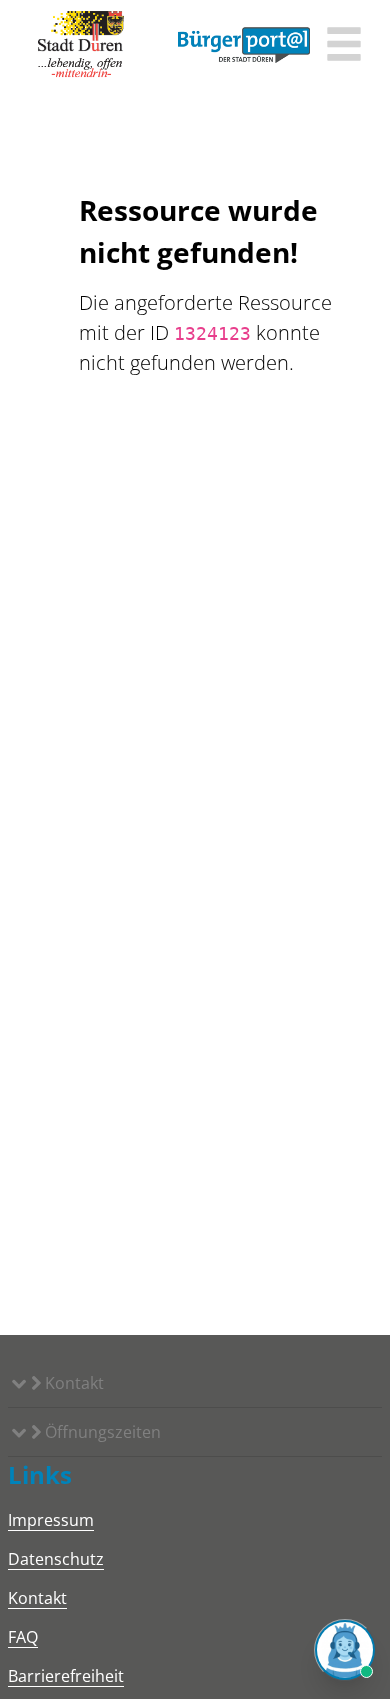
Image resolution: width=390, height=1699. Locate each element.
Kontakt (72, 1383)
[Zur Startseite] (81, 45)
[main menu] (344, 46)
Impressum (51, 1520)
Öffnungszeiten (101, 1432)
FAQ (23, 1637)
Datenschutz (56, 1559)
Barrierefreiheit (66, 1676)
